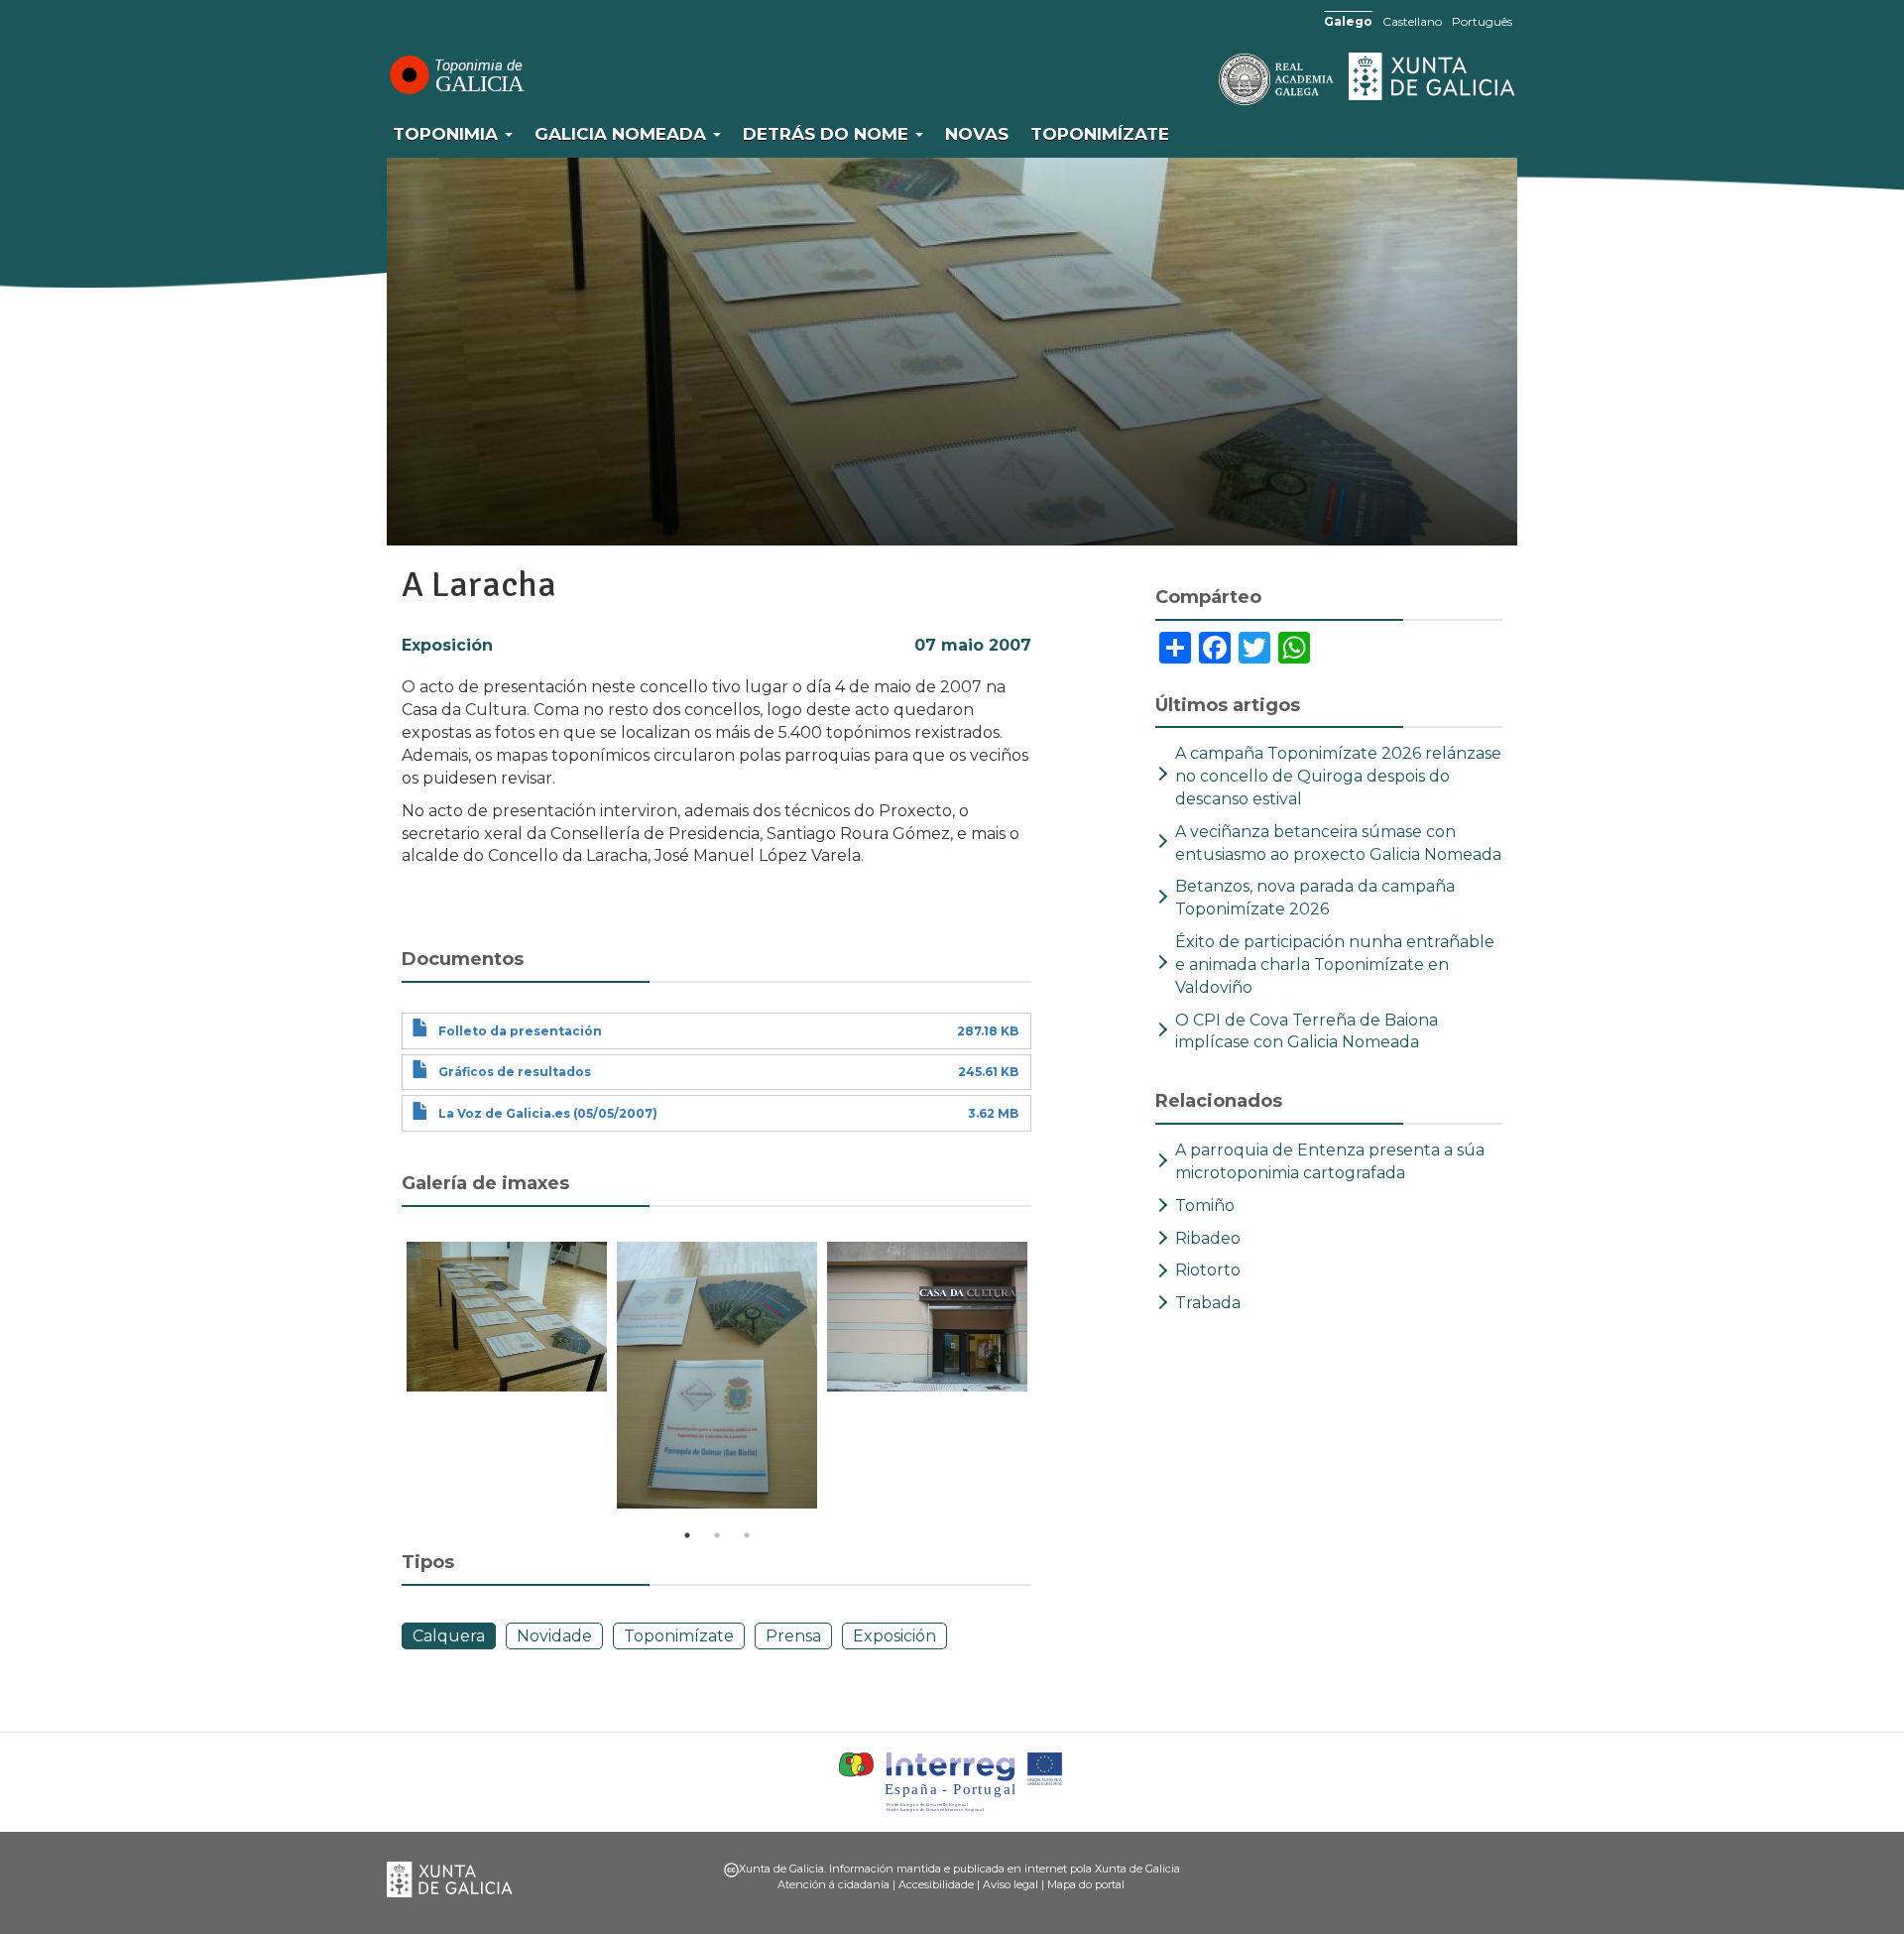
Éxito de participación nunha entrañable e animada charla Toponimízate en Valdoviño (1335, 965)
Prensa (793, 1636)
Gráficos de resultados (515, 1072)
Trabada (1208, 1303)
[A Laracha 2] (717, 1375)
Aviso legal (1011, 1884)
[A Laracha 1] (507, 1317)
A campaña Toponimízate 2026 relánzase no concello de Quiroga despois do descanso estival (1338, 776)
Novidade (554, 1636)
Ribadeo (1208, 1238)
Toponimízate (1100, 134)
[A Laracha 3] (927, 1317)
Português (1482, 21)
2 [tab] (717, 1535)
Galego (1348, 21)
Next (1046, 1379)
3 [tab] (747, 1535)
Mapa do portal (1086, 1884)
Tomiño (1205, 1206)
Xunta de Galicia (1433, 76)
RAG (1215, 79)
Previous (387, 1379)
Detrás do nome (828, 134)
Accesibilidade (936, 1884)
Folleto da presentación (520, 1031)
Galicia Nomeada (623, 134)
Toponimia (448, 134)
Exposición (447, 645)
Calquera (449, 1636)
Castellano (1412, 21)
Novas (977, 134)
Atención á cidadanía (833, 1884)
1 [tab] (687, 1535)
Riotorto (1208, 1270)
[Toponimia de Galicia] (456, 74)
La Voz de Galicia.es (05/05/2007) (548, 1113)
